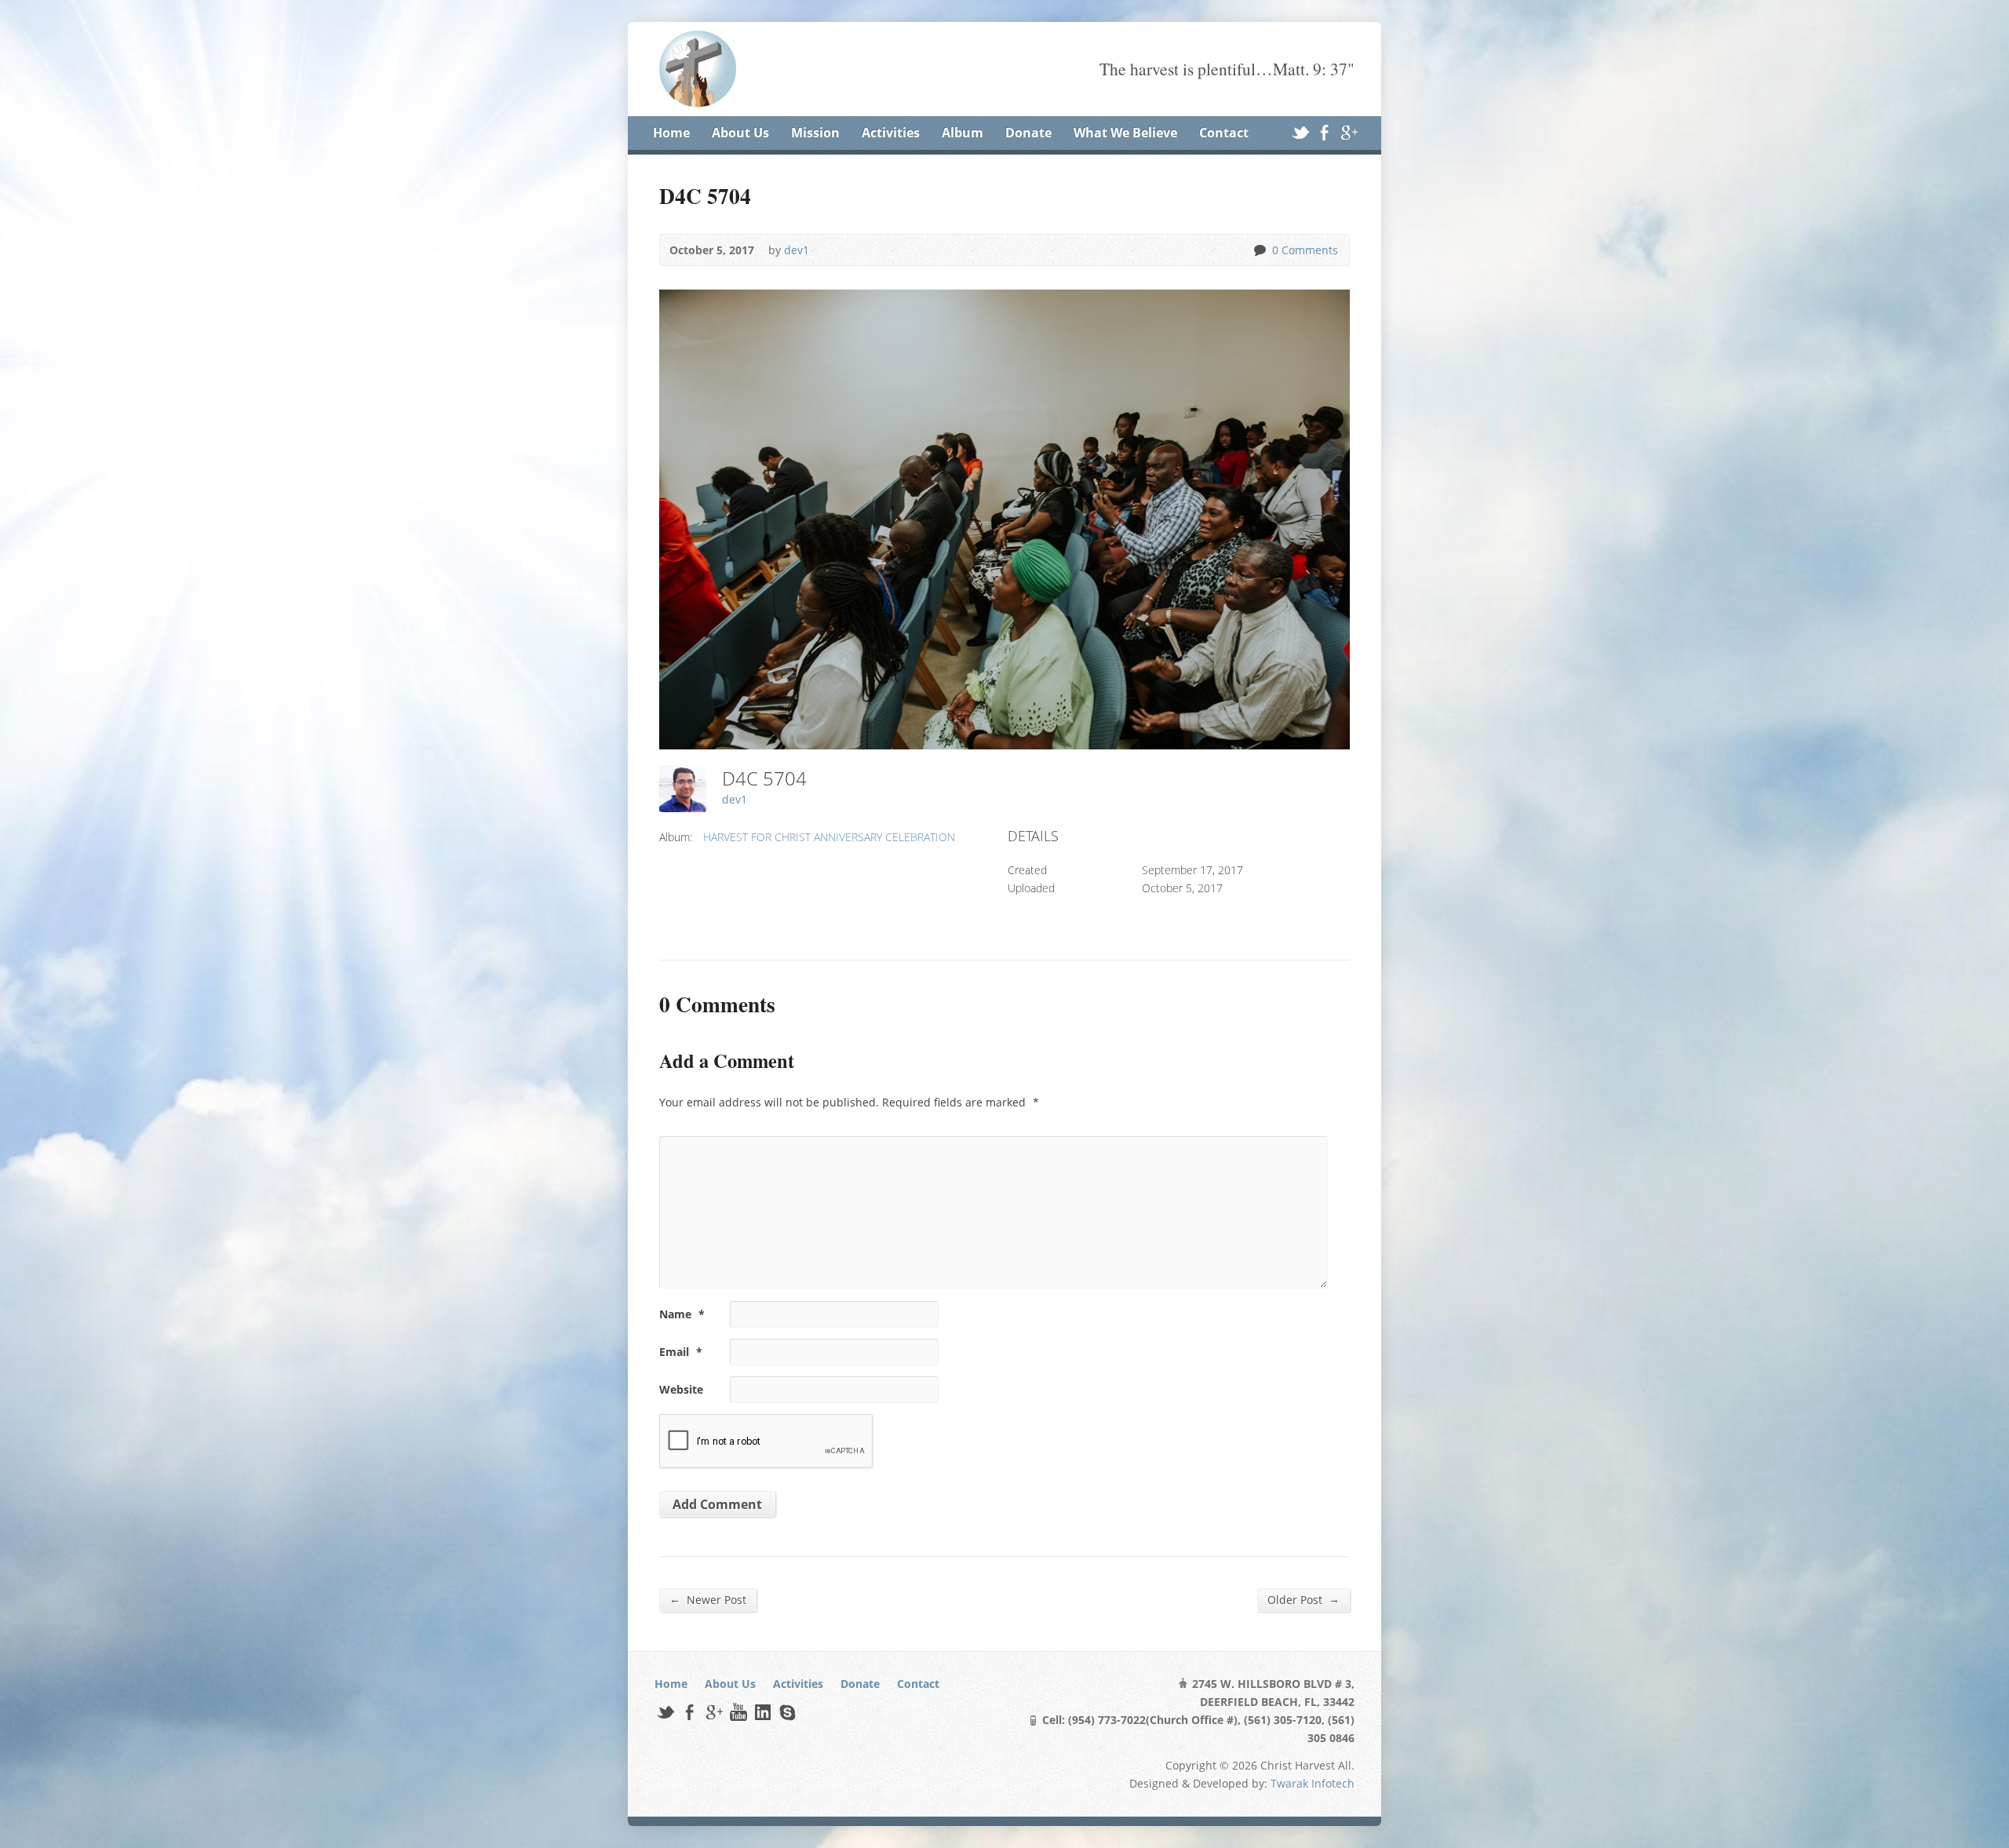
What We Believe (1125, 133)
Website (681, 1389)
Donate (1028, 133)
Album (963, 133)
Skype (787, 1712)
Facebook (1324, 132)
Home (671, 133)
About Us (740, 133)
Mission (815, 133)
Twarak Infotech (1313, 1783)
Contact (1224, 133)
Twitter (1300, 132)
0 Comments (1259, 250)
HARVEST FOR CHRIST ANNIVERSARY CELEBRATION (829, 837)
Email (681, 1352)
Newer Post (708, 1599)
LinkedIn (762, 1712)
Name (682, 1314)
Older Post (1303, 1599)
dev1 (797, 250)
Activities (891, 133)
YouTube (738, 1712)
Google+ (1349, 132)
